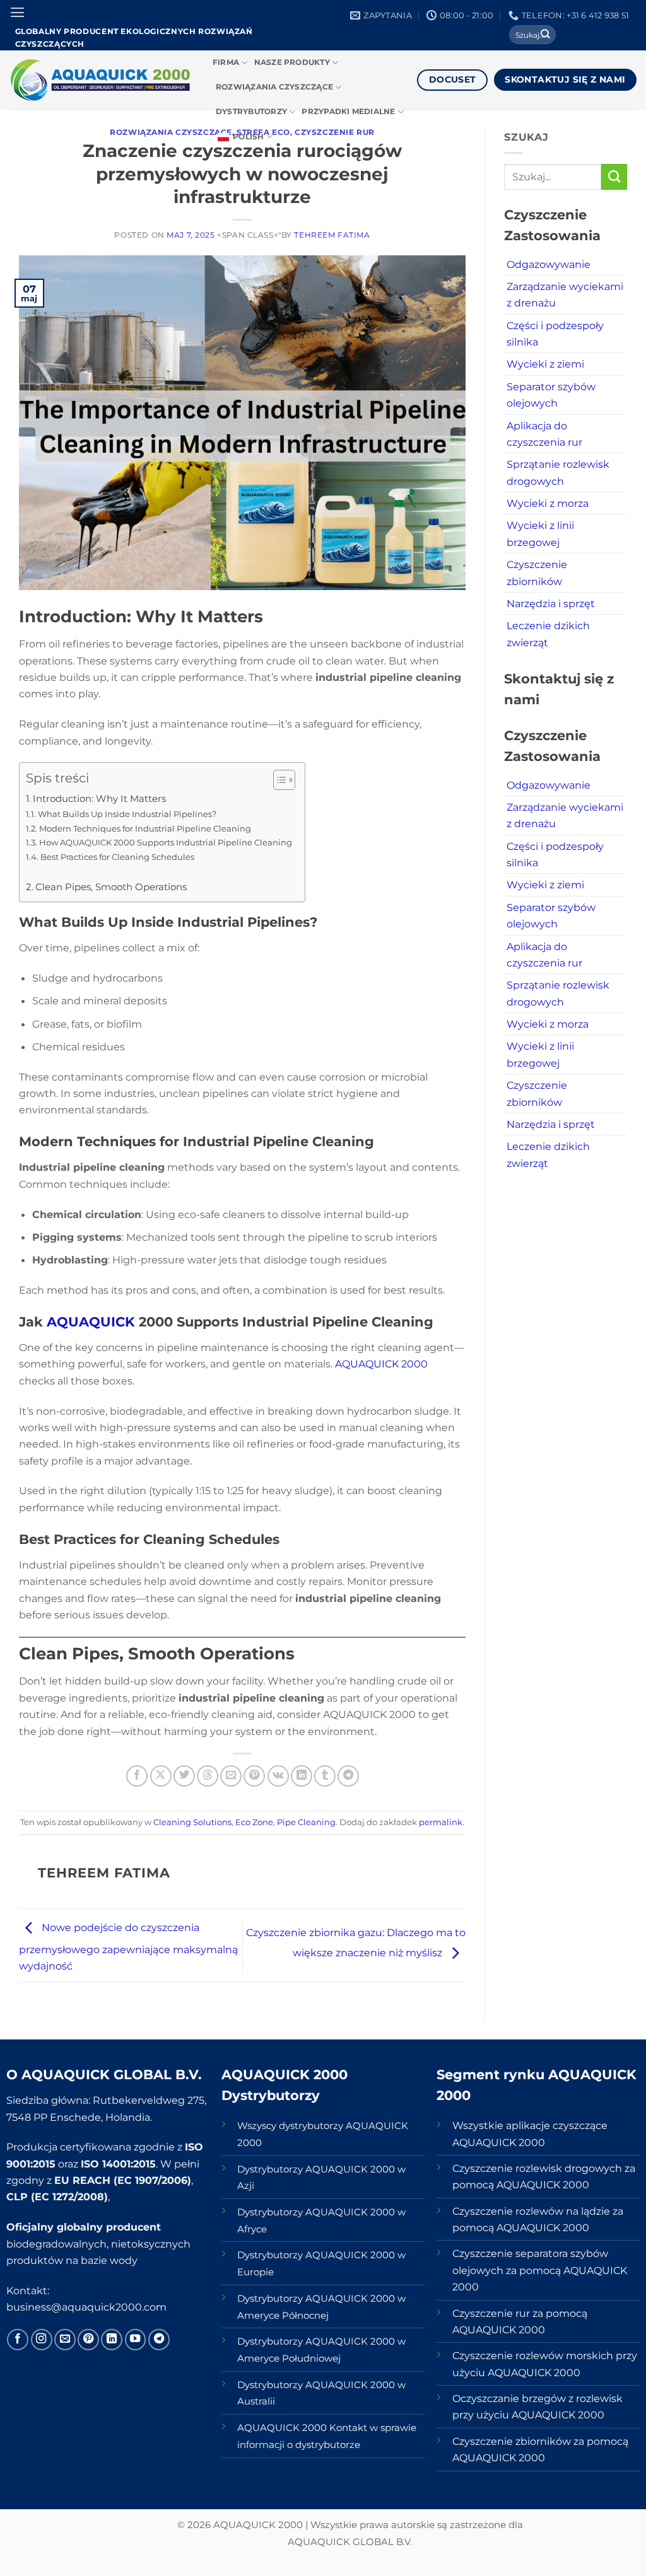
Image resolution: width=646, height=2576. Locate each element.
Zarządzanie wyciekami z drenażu (565, 294)
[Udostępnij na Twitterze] (184, 1776)
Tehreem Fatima (332, 235)
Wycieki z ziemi (545, 364)
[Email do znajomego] (231, 1776)
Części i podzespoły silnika (555, 334)
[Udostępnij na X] (161, 1776)
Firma (226, 62)
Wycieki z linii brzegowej (540, 533)
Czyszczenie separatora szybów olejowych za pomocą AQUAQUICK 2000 (540, 2270)
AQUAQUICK (93, 1322)
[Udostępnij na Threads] (208, 1776)
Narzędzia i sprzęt (551, 603)
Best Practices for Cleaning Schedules (117, 857)
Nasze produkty (292, 62)
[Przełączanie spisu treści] (278, 780)
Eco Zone (254, 1822)
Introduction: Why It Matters (99, 799)
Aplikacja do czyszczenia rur (544, 434)
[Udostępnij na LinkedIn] (302, 1776)
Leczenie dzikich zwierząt (548, 634)
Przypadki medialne (348, 112)
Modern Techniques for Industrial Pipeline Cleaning (145, 828)
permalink (441, 1822)
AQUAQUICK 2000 (381, 1364)
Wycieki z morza (548, 503)
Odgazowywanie (549, 264)
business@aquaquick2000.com (86, 2307)
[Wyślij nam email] (65, 2340)
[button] (17, 13)
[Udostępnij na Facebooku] (137, 1776)
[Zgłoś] (545, 35)
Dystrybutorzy (251, 112)
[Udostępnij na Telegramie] (348, 1776)
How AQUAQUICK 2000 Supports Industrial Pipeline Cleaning (166, 842)
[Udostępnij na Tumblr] (325, 1776)
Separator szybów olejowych (551, 395)
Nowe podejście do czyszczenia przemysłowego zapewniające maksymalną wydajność (128, 1947)
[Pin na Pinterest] (254, 1776)
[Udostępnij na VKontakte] (278, 1776)
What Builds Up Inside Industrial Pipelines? (127, 814)
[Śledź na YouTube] (136, 2340)
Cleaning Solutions (192, 1822)
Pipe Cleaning (306, 1822)
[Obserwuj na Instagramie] (42, 2340)
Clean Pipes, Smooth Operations (111, 887)
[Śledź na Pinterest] (88, 2340)
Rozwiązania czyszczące (274, 87)
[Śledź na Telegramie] (159, 2340)
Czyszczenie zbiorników (537, 572)
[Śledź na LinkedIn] (112, 2340)
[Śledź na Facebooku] (18, 2340)
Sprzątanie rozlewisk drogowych (558, 472)
